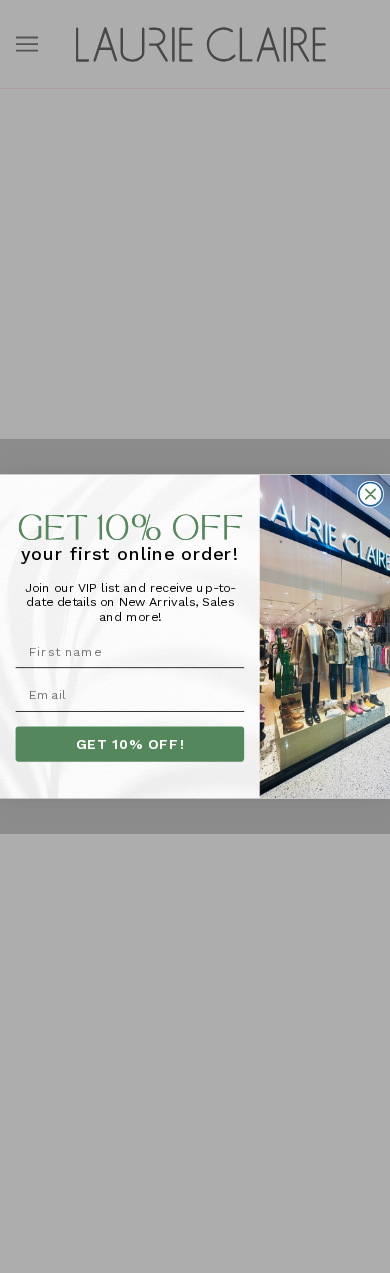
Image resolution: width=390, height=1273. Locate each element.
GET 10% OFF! (130, 744)
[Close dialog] (370, 493)
